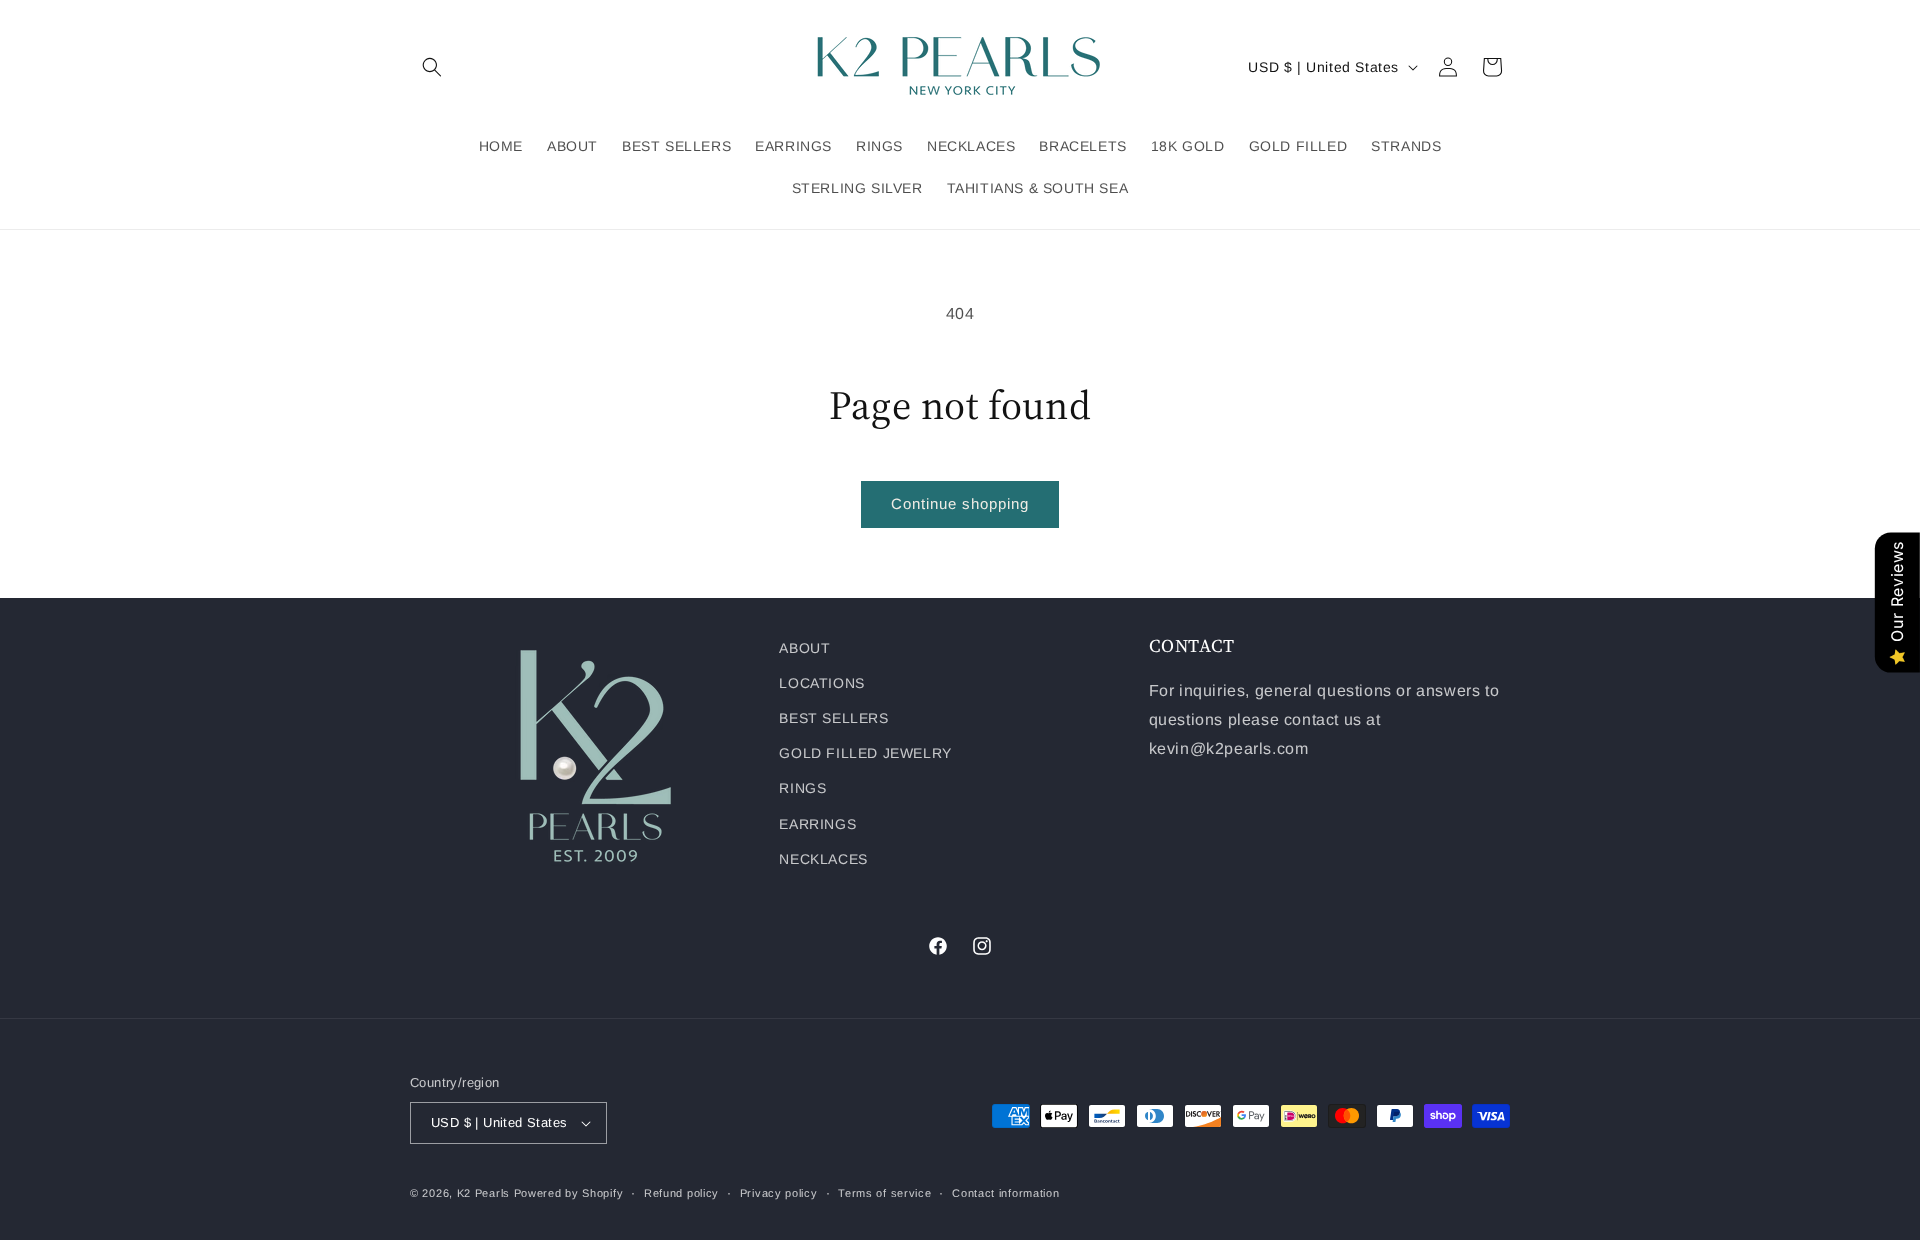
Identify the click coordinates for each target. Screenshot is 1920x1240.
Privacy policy (779, 1193)
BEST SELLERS (833, 718)
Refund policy (681, 1193)
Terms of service (884, 1193)
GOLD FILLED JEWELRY (865, 753)
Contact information (1005, 1193)
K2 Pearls (483, 1193)
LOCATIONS (821, 683)
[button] (432, 67)
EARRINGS (817, 824)
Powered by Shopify (569, 1193)
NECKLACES (823, 859)
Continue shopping (960, 503)
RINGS (802, 788)
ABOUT (804, 648)
